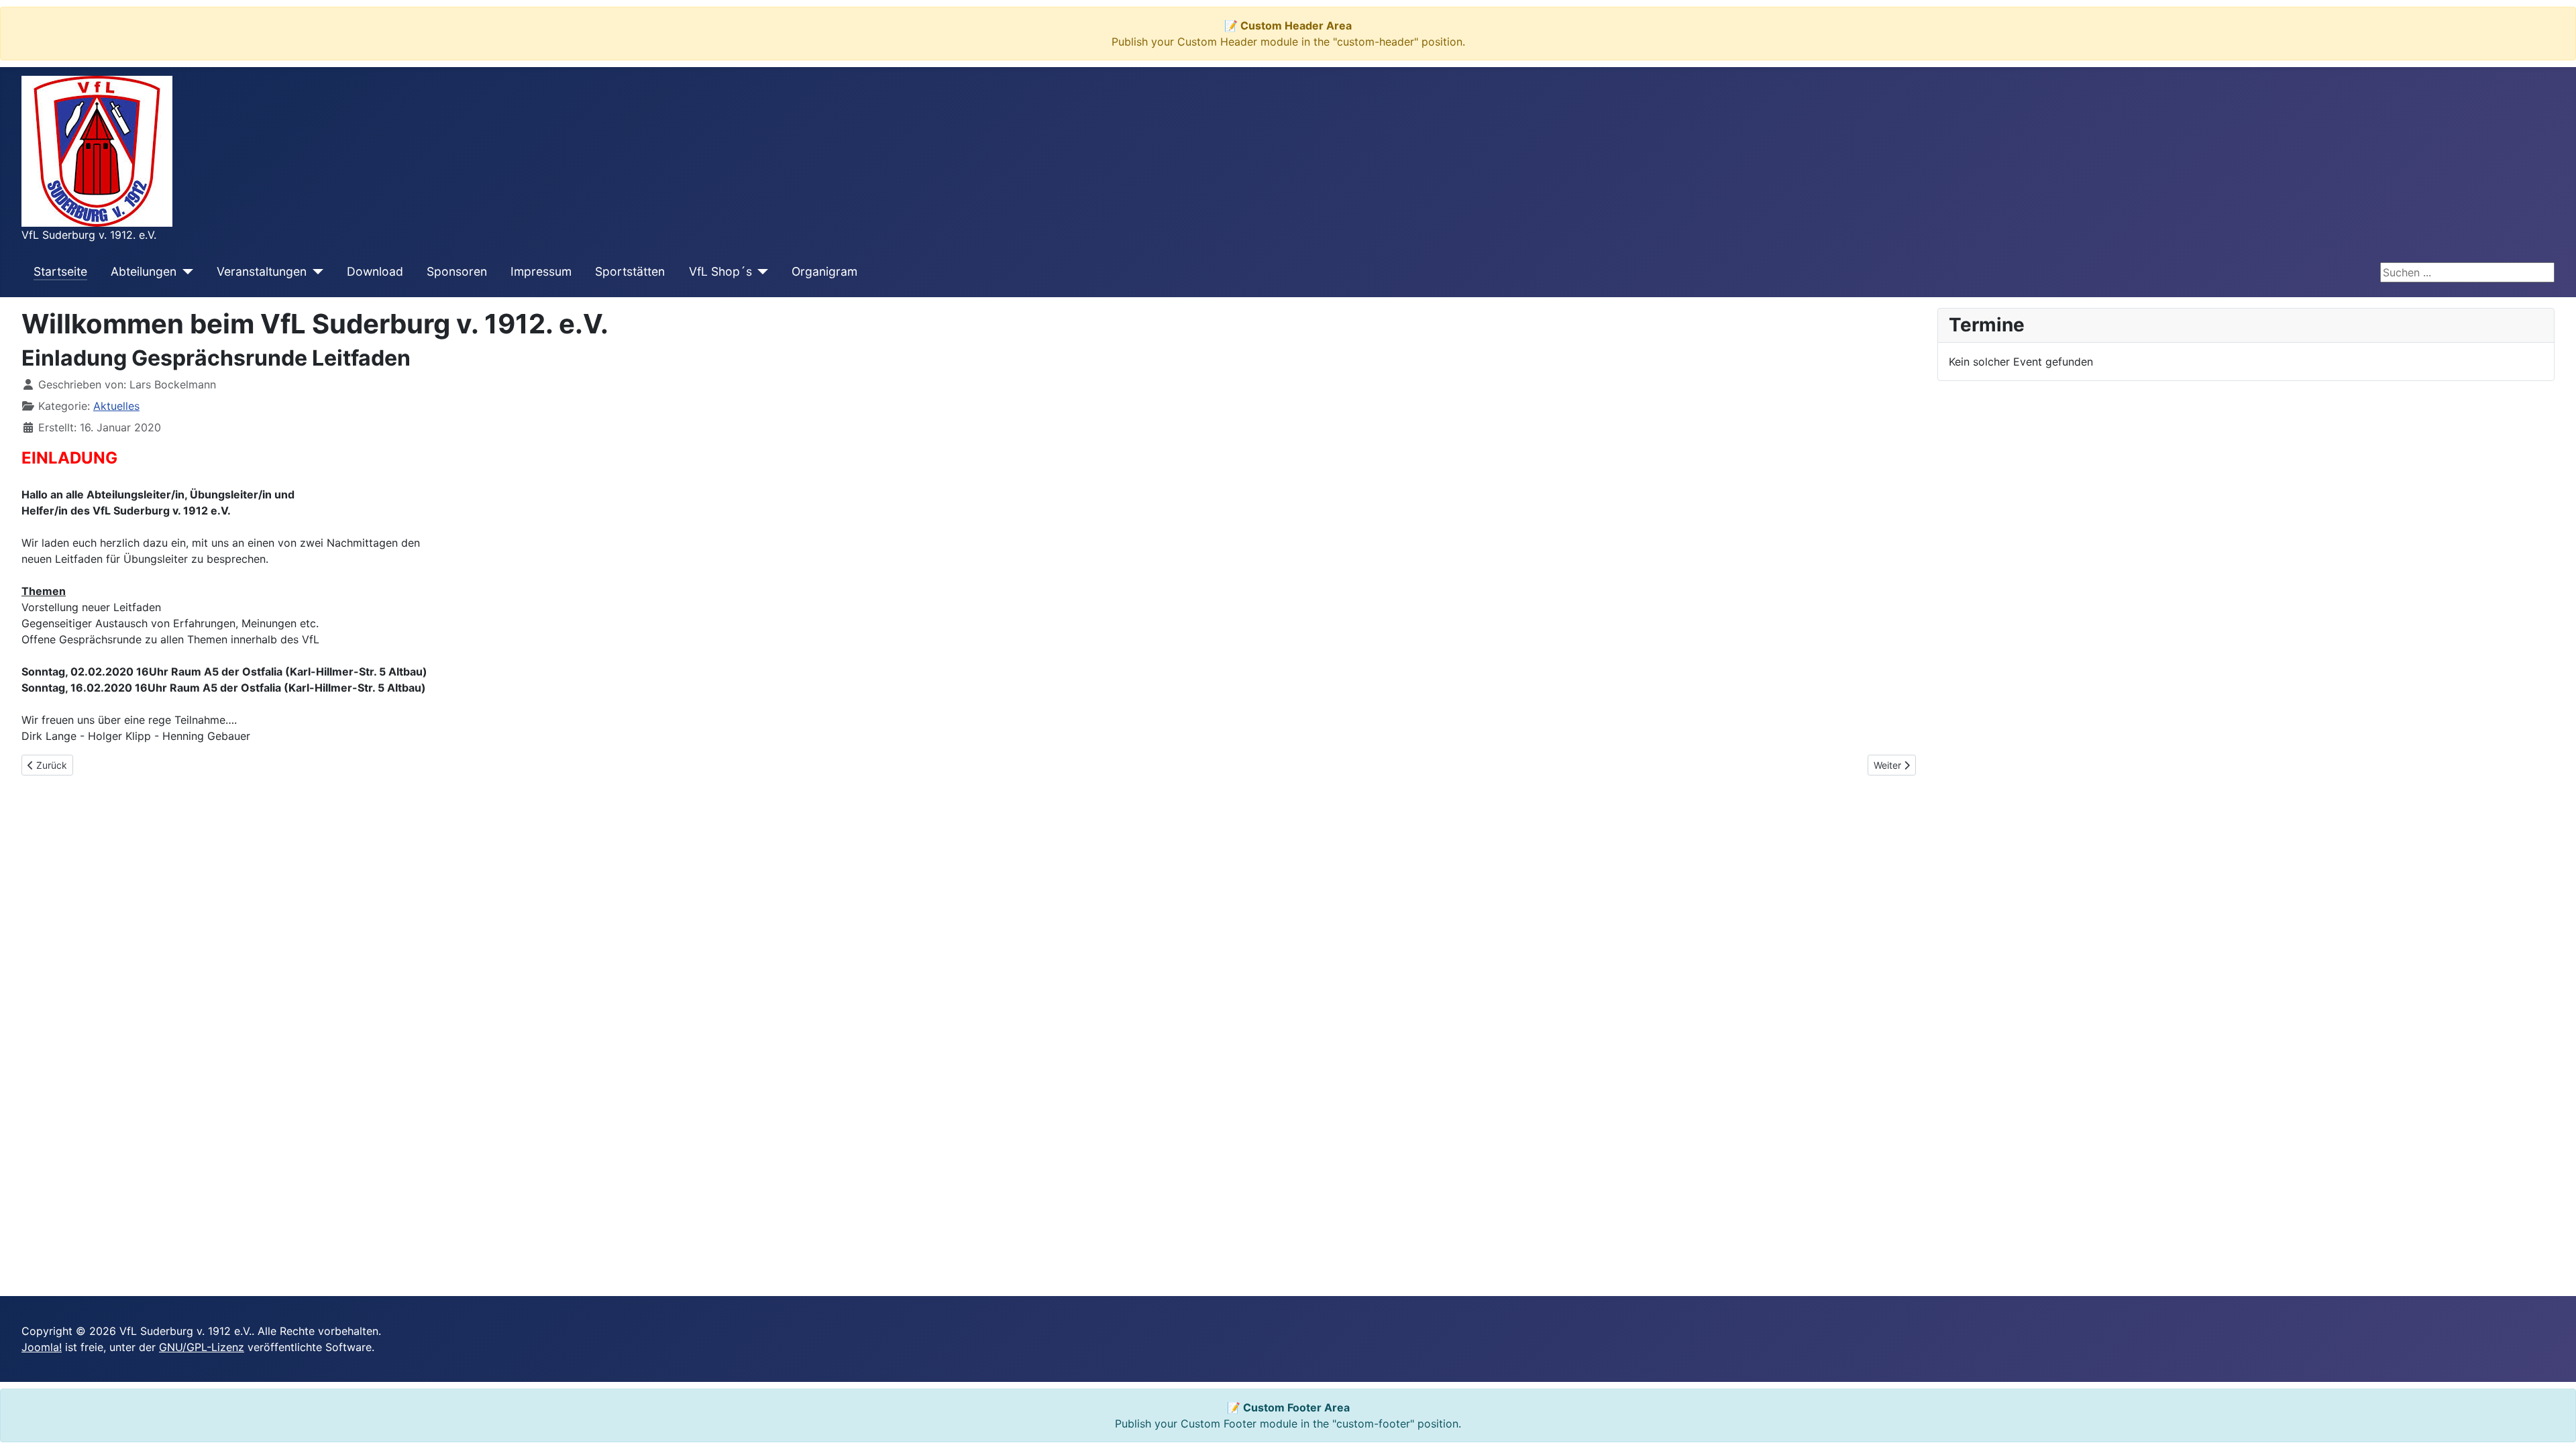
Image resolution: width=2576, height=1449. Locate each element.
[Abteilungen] (185, 272)
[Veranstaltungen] (315, 272)
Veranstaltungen (262, 271)
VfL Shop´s (720, 271)
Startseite (60, 271)
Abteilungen (144, 271)
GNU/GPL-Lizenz (202, 1347)
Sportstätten (630, 271)
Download (375, 271)
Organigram (824, 271)
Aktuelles (116, 406)
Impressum (541, 271)
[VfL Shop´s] (760, 272)
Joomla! (42, 1347)
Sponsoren (457, 271)
